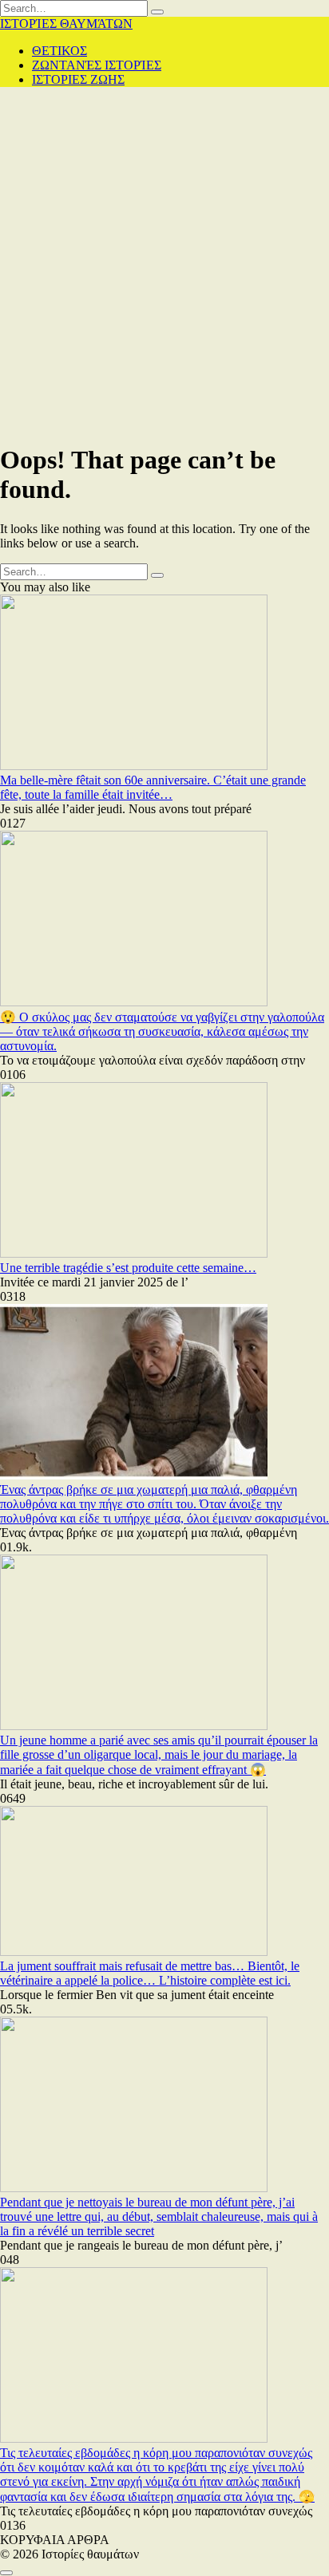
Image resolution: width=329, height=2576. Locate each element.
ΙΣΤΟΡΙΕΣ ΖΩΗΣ (78, 79)
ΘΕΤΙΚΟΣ (59, 51)
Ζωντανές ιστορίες (97, 65)
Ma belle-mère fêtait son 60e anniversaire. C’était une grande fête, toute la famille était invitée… (153, 787)
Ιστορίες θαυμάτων (66, 24)
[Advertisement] (164, 264)
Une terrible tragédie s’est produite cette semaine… (128, 1268)
